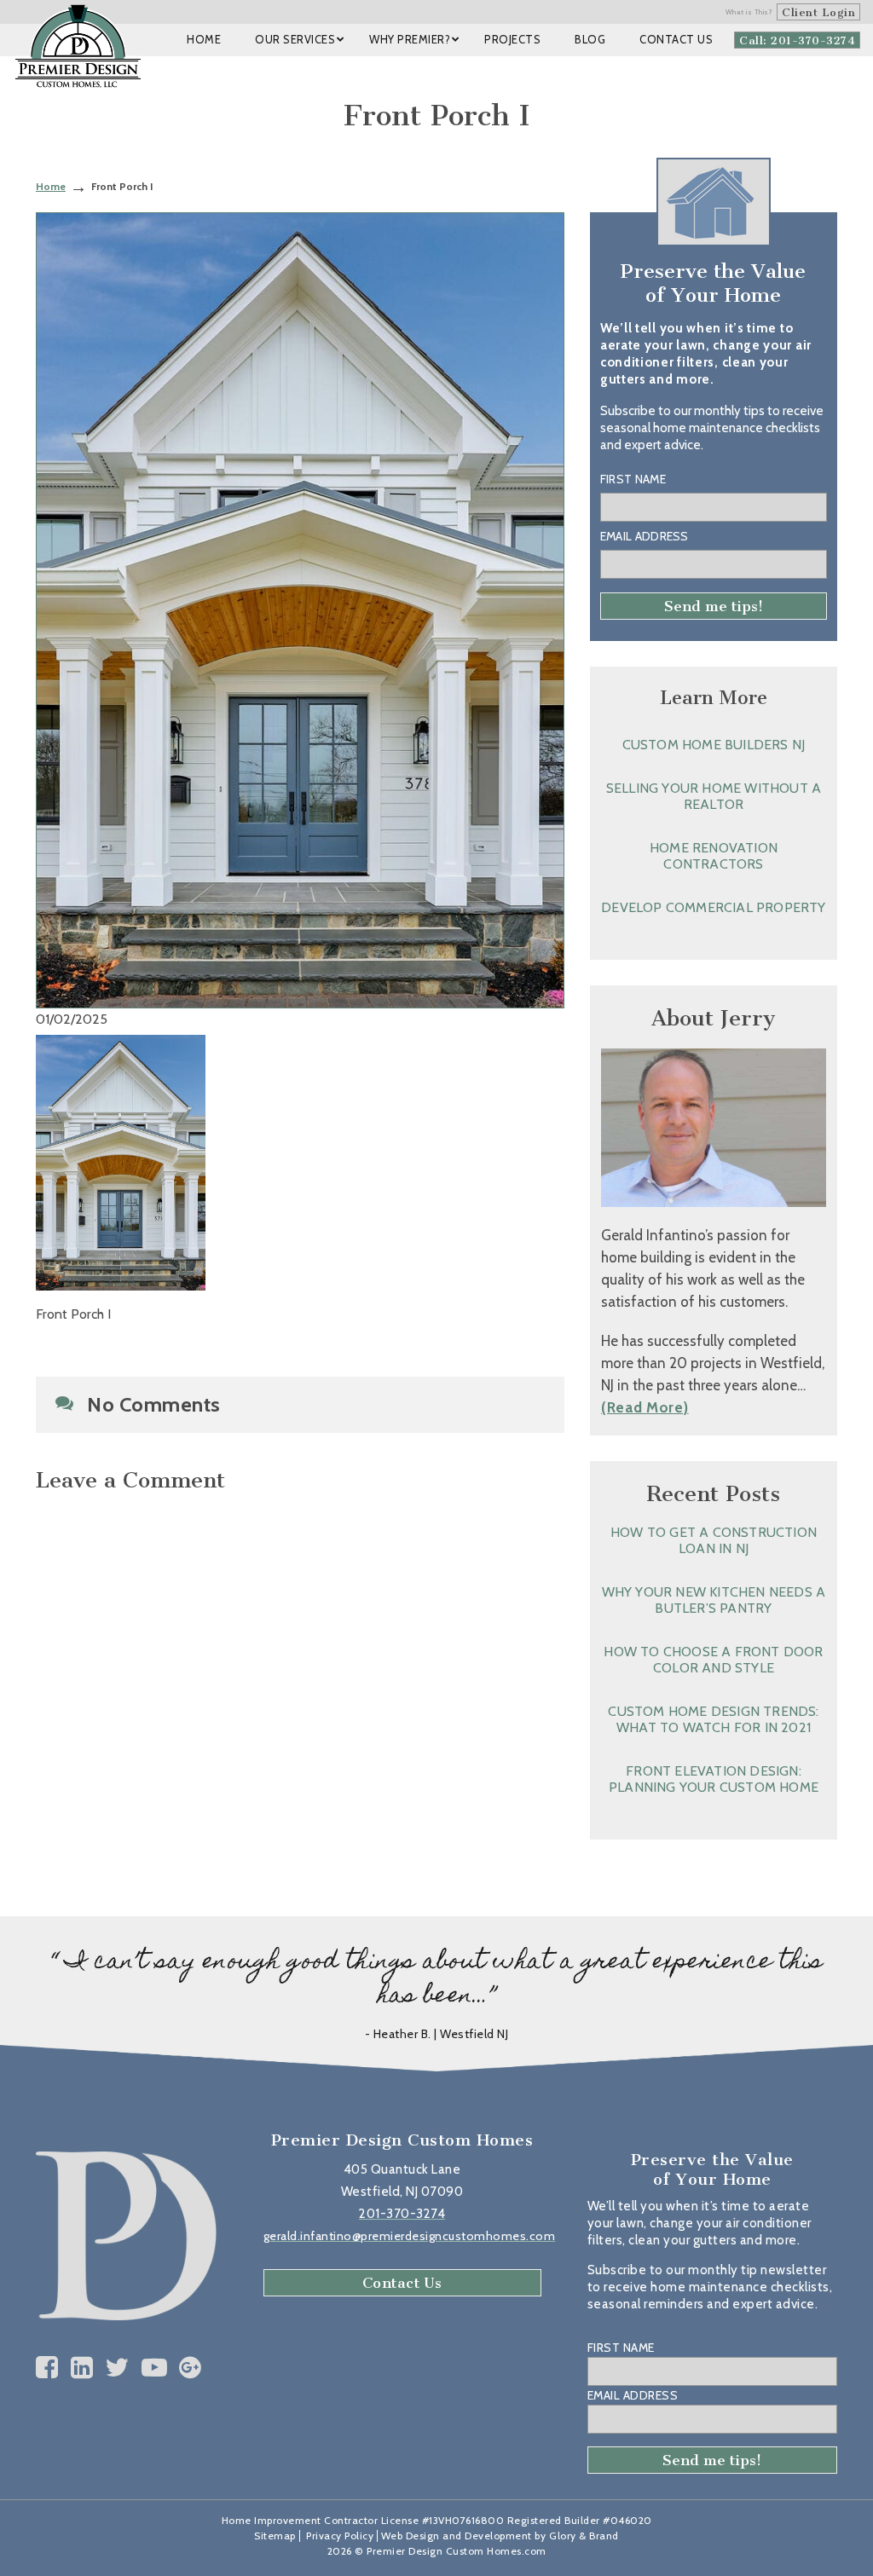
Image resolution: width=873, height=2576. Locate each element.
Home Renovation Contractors (714, 856)
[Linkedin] (82, 2368)
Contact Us (402, 2283)
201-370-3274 (402, 2214)
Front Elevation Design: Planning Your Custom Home (714, 1779)
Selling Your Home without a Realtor (714, 796)
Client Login (818, 12)
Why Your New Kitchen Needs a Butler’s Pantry (714, 1600)
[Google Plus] (191, 2368)
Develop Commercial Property (713, 907)
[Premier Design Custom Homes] (78, 46)
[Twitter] (117, 2368)
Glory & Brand (584, 2536)
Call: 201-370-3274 (797, 40)
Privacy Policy (340, 2536)
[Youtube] (155, 2368)
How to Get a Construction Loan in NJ (714, 1540)
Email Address (645, 536)
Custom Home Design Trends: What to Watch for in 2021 (713, 1719)
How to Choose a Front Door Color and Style (713, 1660)
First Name (633, 479)
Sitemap (275, 2536)
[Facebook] (47, 2368)
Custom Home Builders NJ (714, 745)
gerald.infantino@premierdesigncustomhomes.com (410, 2236)
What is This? (749, 12)
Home (51, 186)
